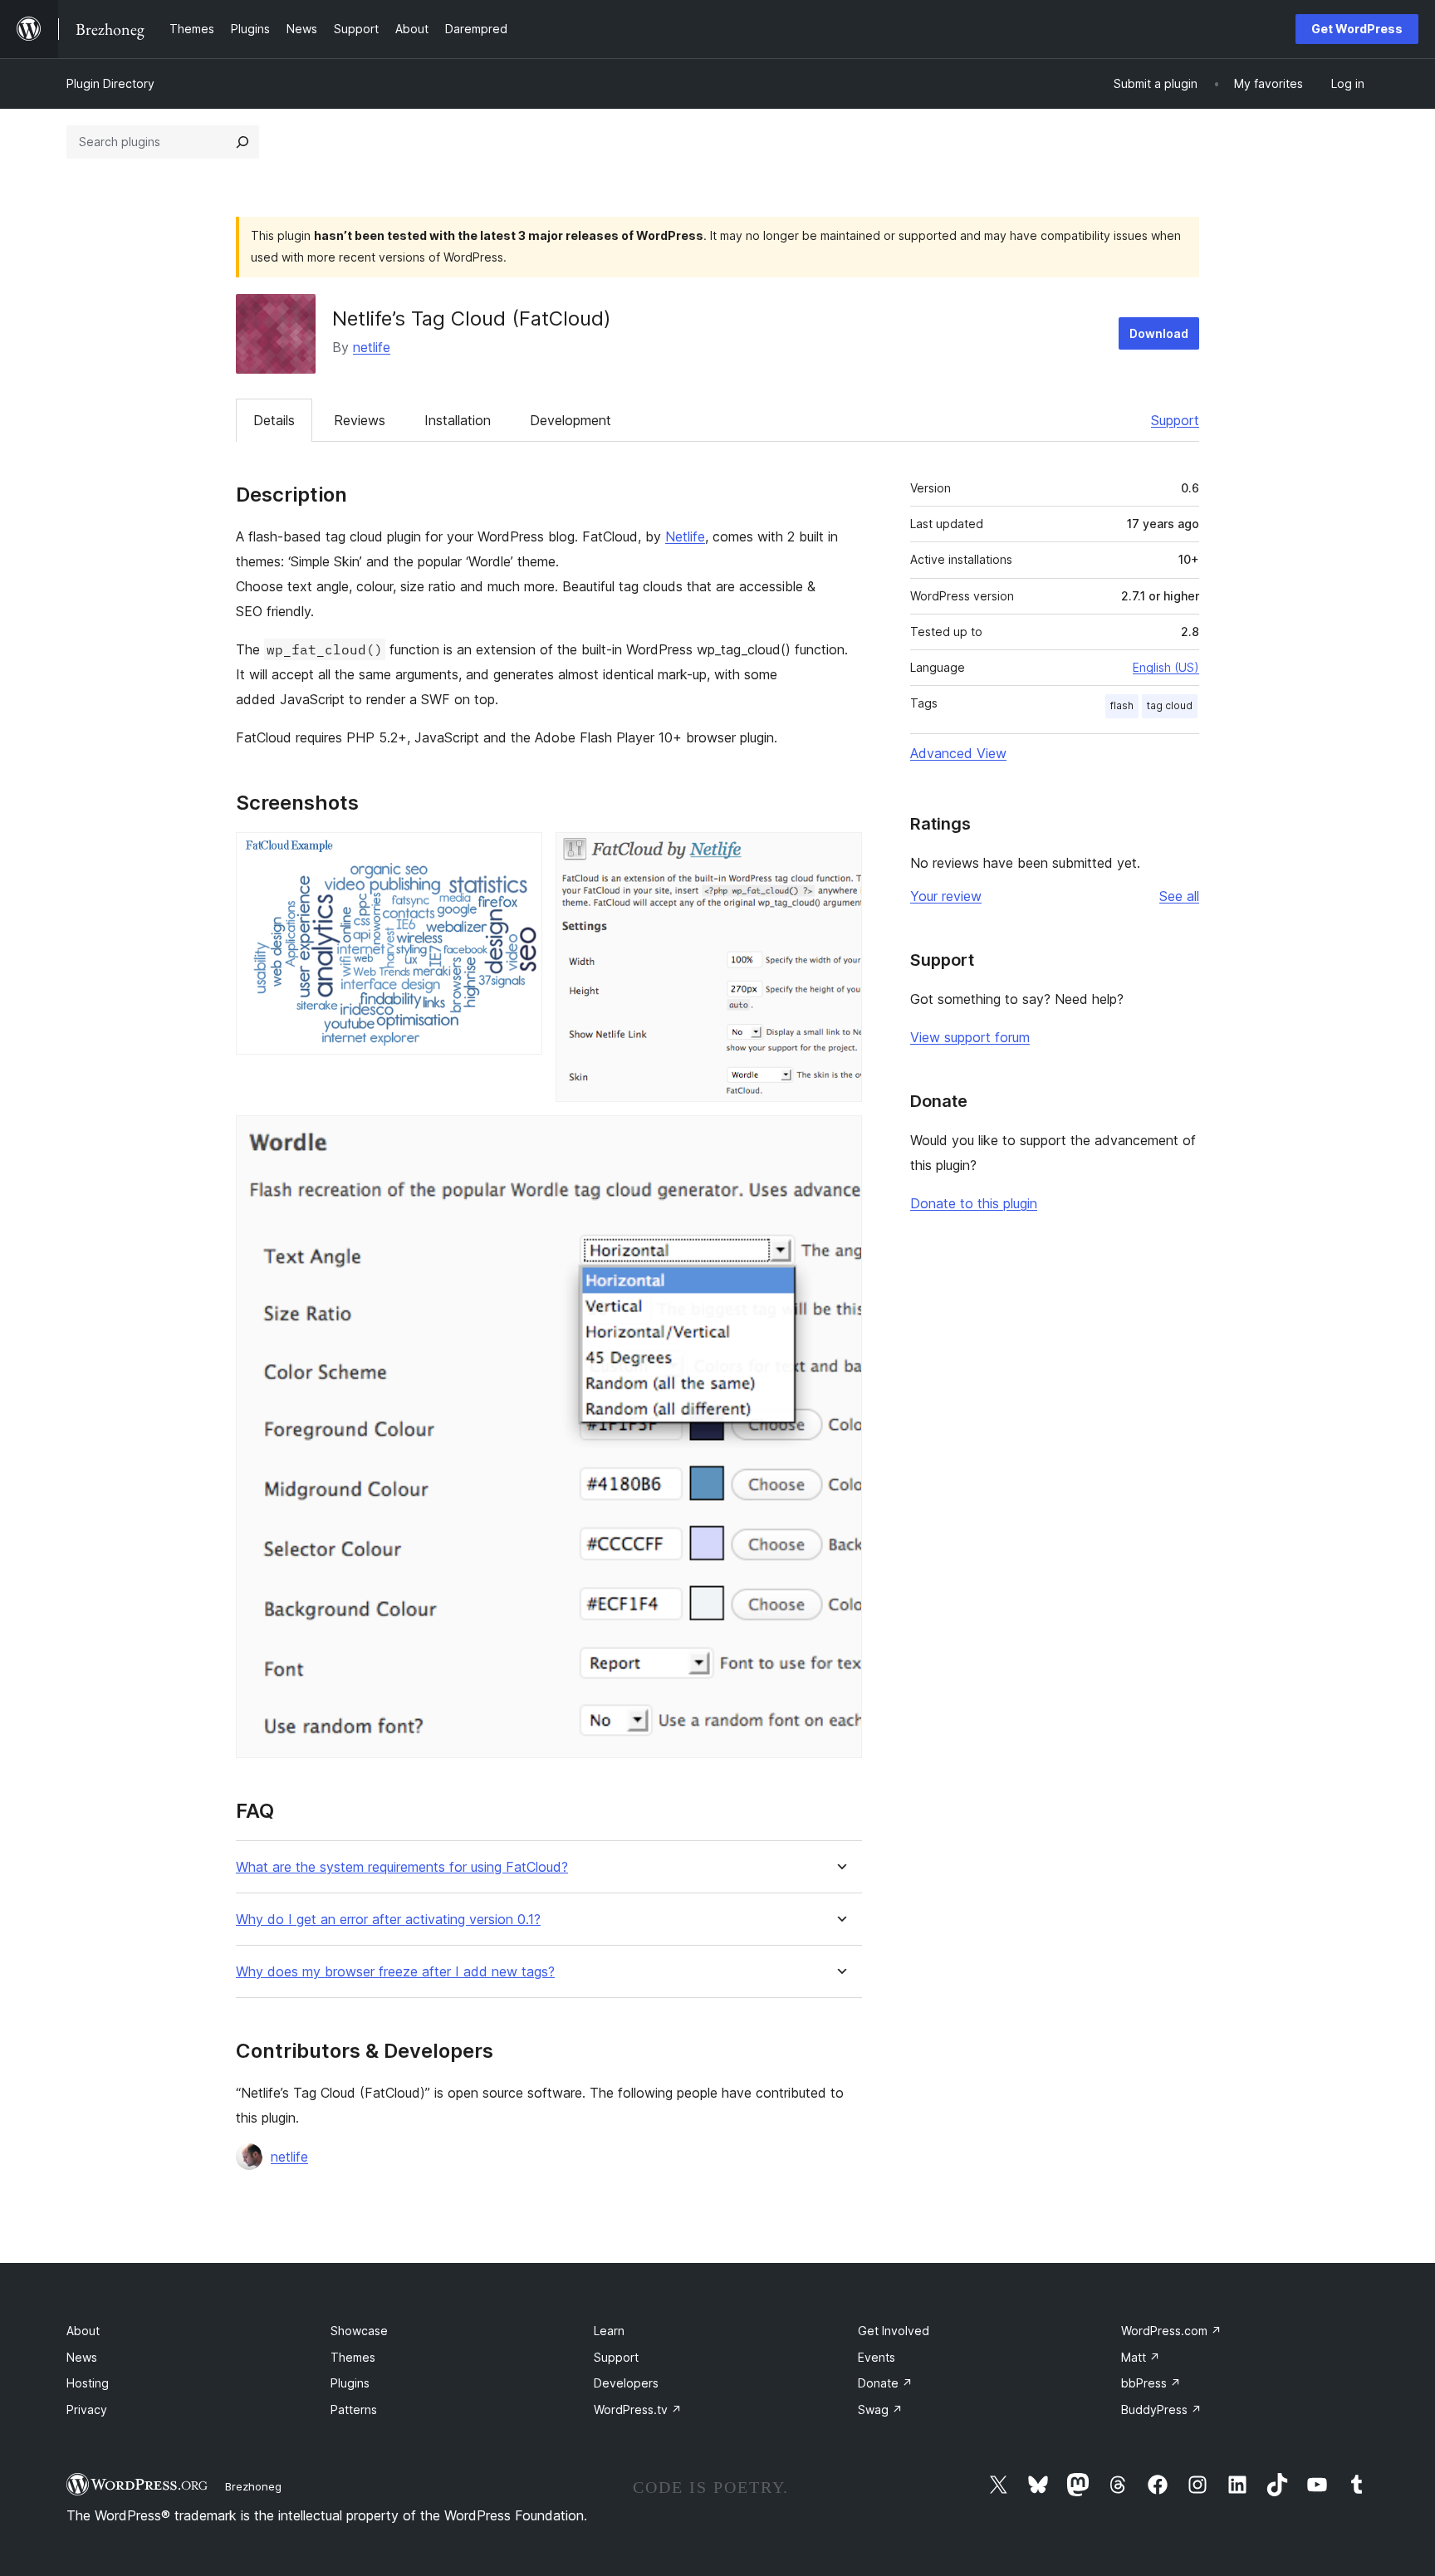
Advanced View (958, 753)
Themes (353, 2357)
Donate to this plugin (974, 1203)
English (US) (1166, 667)
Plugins (350, 2383)
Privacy (87, 2409)
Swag (880, 2409)
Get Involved (894, 2331)
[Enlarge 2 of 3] (840, 855)
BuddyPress (1161, 2409)
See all (1179, 896)
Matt (1141, 2357)
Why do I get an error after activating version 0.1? (388, 1920)
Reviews (360, 420)
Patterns (354, 2409)
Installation (458, 420)
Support (1175, 420)
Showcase (359, 2331)
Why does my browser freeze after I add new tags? (395, 1972)
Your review (946, 896)
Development (571, 420)
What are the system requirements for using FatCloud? (402, 1867)
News (82, 2357)
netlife (372, 347)
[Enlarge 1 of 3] (520, 855)
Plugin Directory (110, 83)
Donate (885, 2383)
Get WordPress (1357, 29)
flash (1122, 705)
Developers (626, 2383)
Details (274, 420)
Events (877, 2357)
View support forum (970, 1037)
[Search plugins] (242, 142)
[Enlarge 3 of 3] (840, 1138)
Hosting (88, 2383)
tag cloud (1170, 705)
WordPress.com (1171, 2331)
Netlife (685, 536)
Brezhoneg (253, 2486)
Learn (609, 2331)
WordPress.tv (638, 2409)
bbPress (1151, 2383)
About (83, 2331)
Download (1159, 333)
